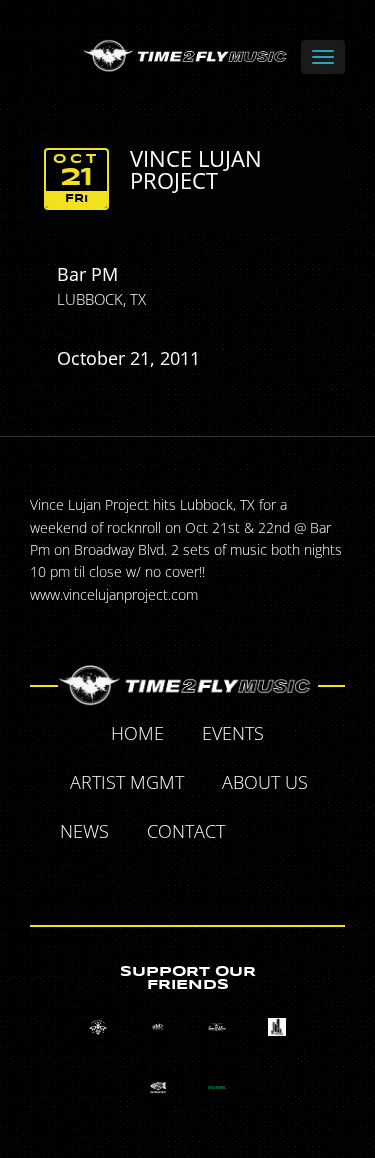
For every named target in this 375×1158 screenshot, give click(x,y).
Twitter (313, 834)
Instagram (212, 879)
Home (137, 733)
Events (233, 733)
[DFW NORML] (217, 1087)
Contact (186, 831)
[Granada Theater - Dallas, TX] (277, 1027)
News (84, 831)
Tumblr (166, 879)
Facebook (267, 834)
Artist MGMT (127, 782)
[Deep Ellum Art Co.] (217, 1027)
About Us (265, 782)
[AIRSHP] (157, 1087)
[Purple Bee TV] (97, 1027)
